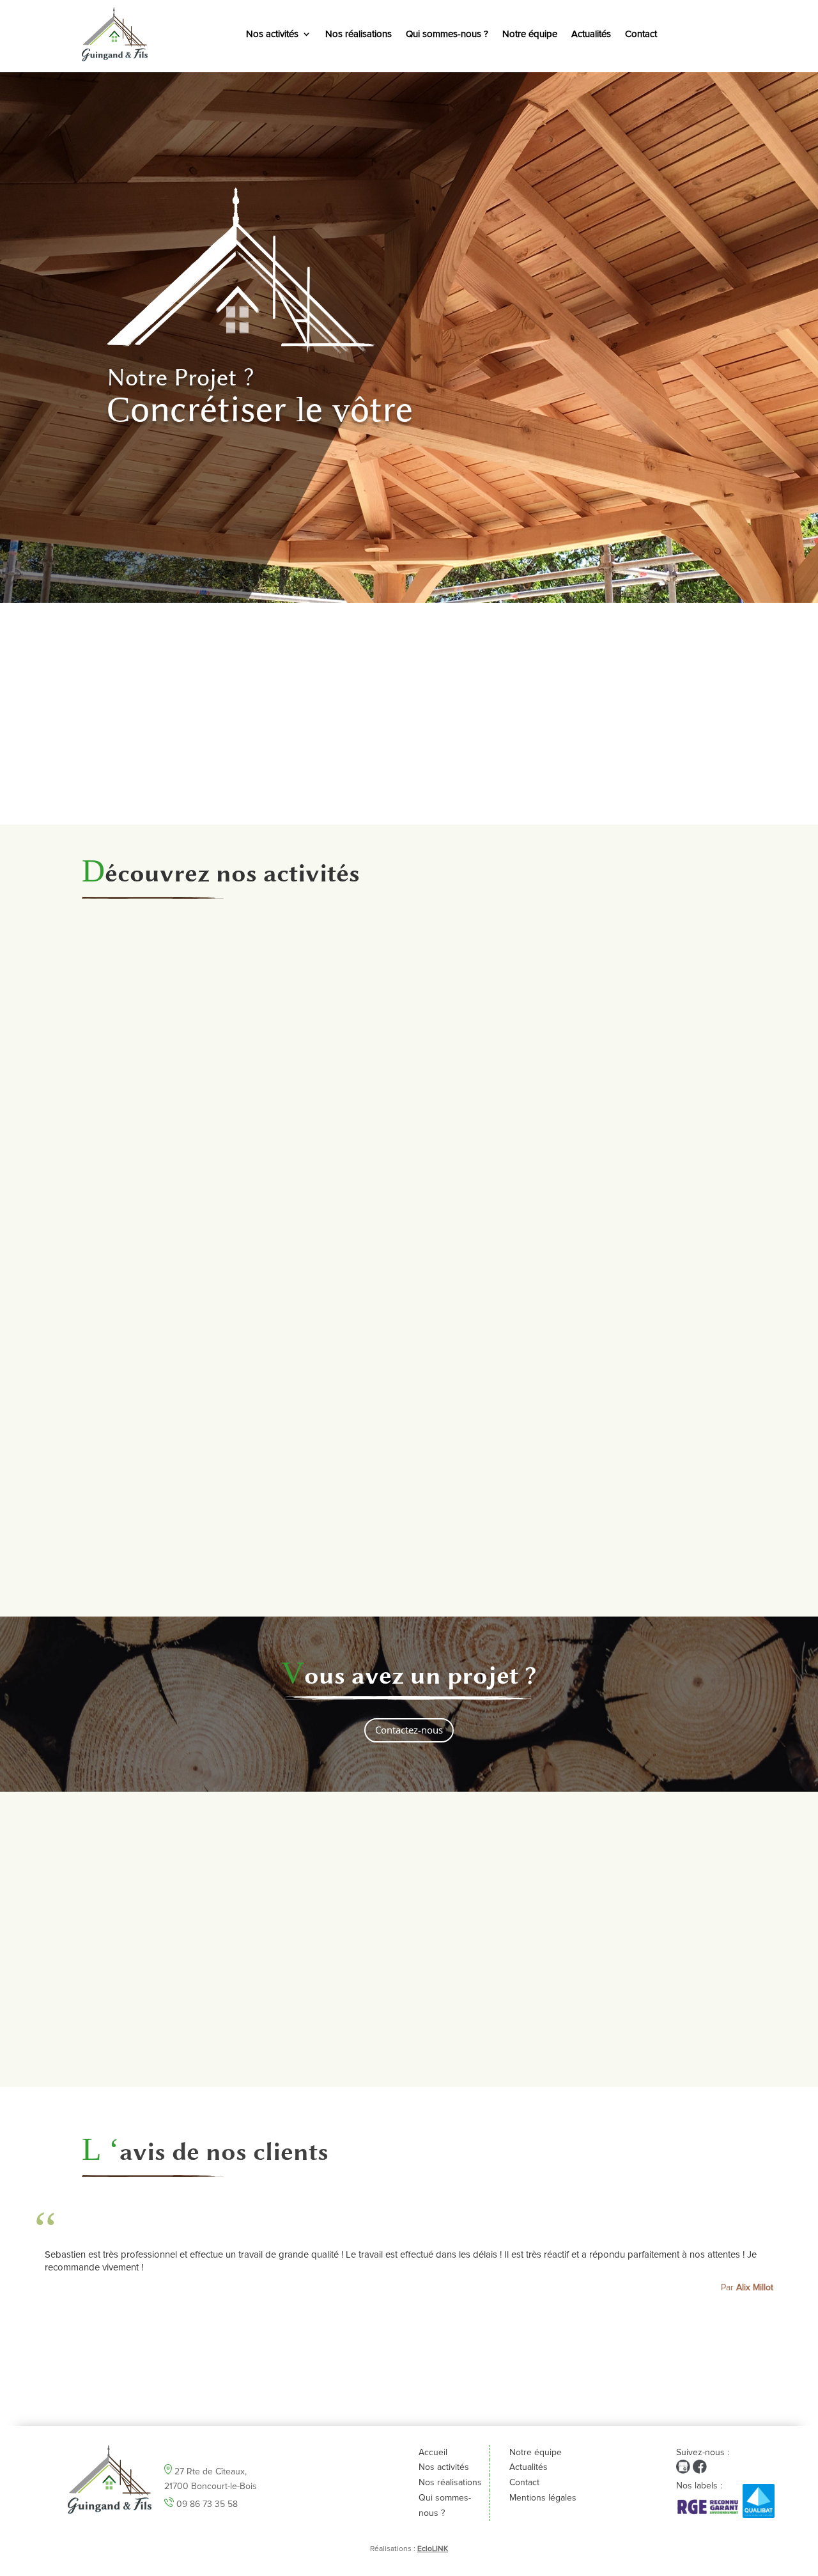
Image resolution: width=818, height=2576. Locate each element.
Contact (641, 34)
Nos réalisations (359, 34)
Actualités (591, 34)
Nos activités (272, 34)
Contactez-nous (409, 1730)
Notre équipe (530, 34)
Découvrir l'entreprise (409, 770)
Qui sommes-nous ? (447, 34)
